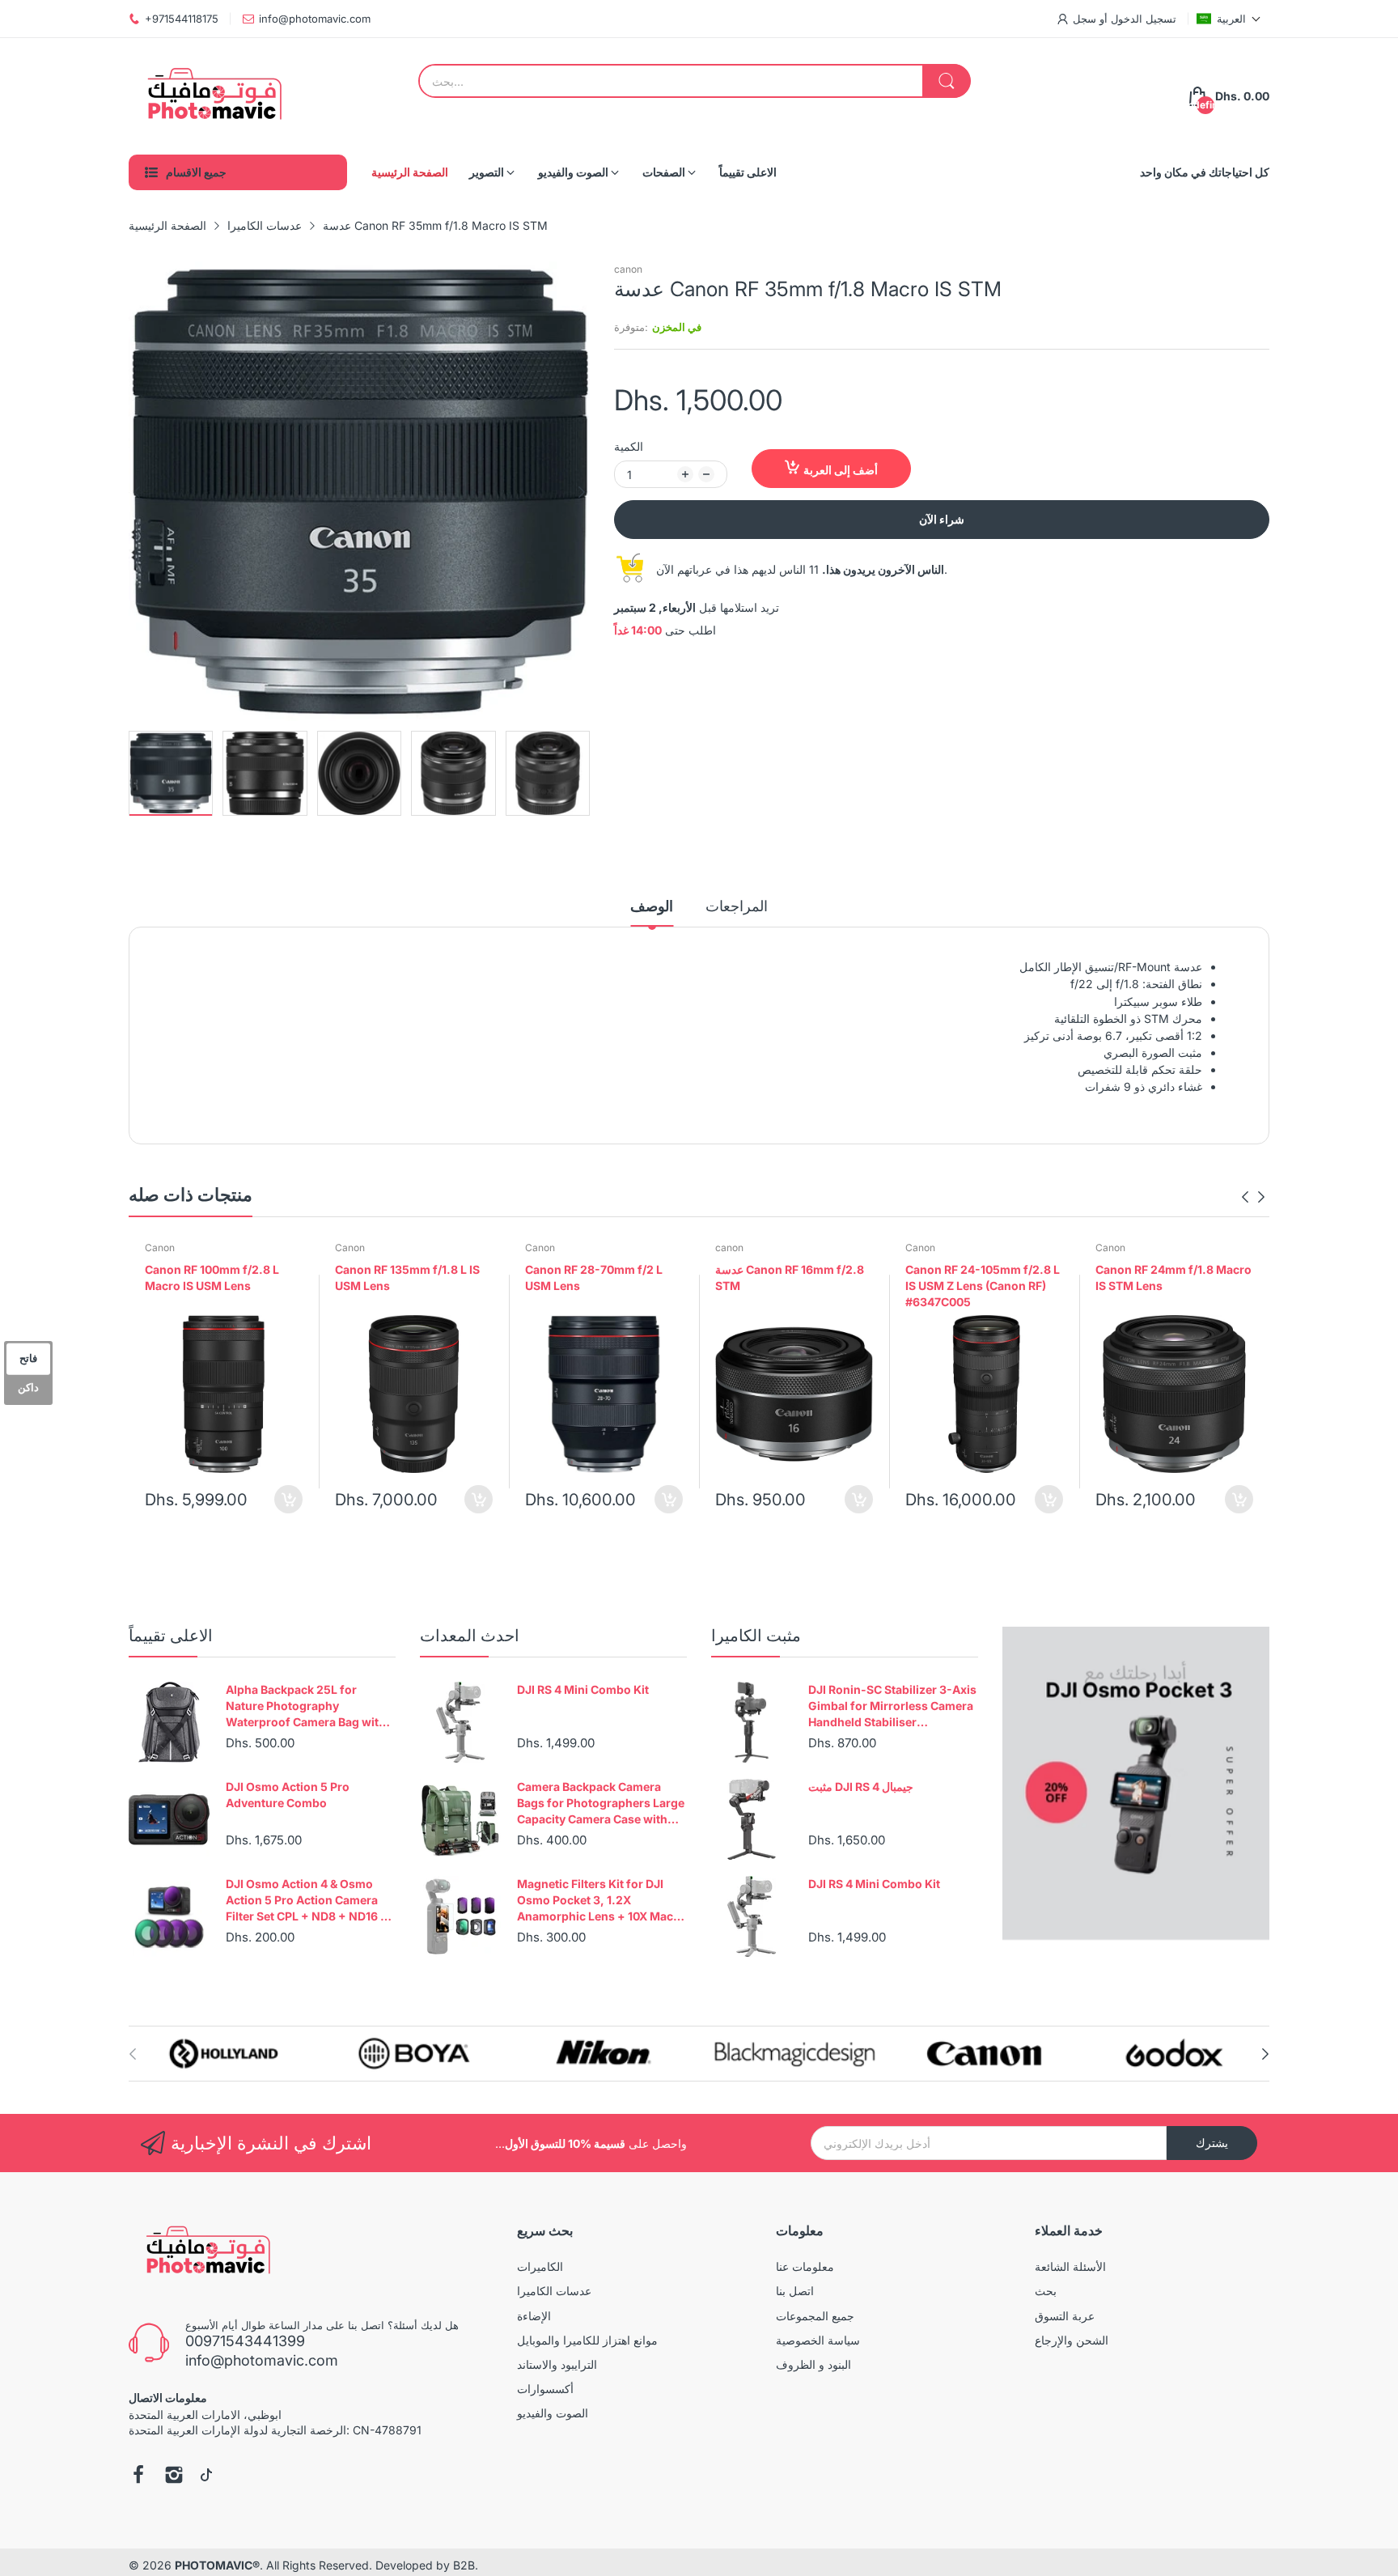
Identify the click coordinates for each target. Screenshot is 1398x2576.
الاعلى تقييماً (171, 1636)
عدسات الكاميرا (554, 2291)
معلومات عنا (805, 2266)
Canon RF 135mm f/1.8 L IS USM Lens (407, 1277)
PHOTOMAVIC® (217, 2565)
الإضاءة (534, 2316)
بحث (1046, 2291)
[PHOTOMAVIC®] (210, 96)
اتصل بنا (795, 2291)
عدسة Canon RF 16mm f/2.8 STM (790, 1277)
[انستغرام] (174, 2476)
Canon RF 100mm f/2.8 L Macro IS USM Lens (212, 1277)
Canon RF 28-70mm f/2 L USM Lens (594, 1277)
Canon (160, 1248)
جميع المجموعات (815, 2316)
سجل (1085, 19)
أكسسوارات (545, 2389)
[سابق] (582, 492)
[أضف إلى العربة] (288, 1499)
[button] (1229, 19)
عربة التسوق (1065, 2316)
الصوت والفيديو (553, 2413)
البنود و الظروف (813, 2364)
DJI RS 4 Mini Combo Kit (583, 1689)
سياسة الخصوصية (818, 2340)
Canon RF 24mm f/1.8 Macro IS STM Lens (1173, 1277)
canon (628, 269)
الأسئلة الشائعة (1070, 2266)
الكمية (629, 446)
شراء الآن (942, 519)
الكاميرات (540, 2266)
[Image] (1136, 1783)
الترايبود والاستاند (557, 2364)
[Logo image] (224, 2054)
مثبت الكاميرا (756, 1636)
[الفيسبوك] (138, 2476)
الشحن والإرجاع (1072, 2340)
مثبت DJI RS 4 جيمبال (861, 1787)
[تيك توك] (206, 2476)
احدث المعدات (470, 1636)
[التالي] (137, 492)
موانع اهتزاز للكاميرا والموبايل (587, 2340)
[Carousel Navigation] (1253, 1197)
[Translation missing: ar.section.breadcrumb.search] (947, 81)
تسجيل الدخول (1142, 19)
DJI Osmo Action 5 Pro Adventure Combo (288, 1795)
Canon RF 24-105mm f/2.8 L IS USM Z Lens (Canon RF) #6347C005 (983, 1285)
